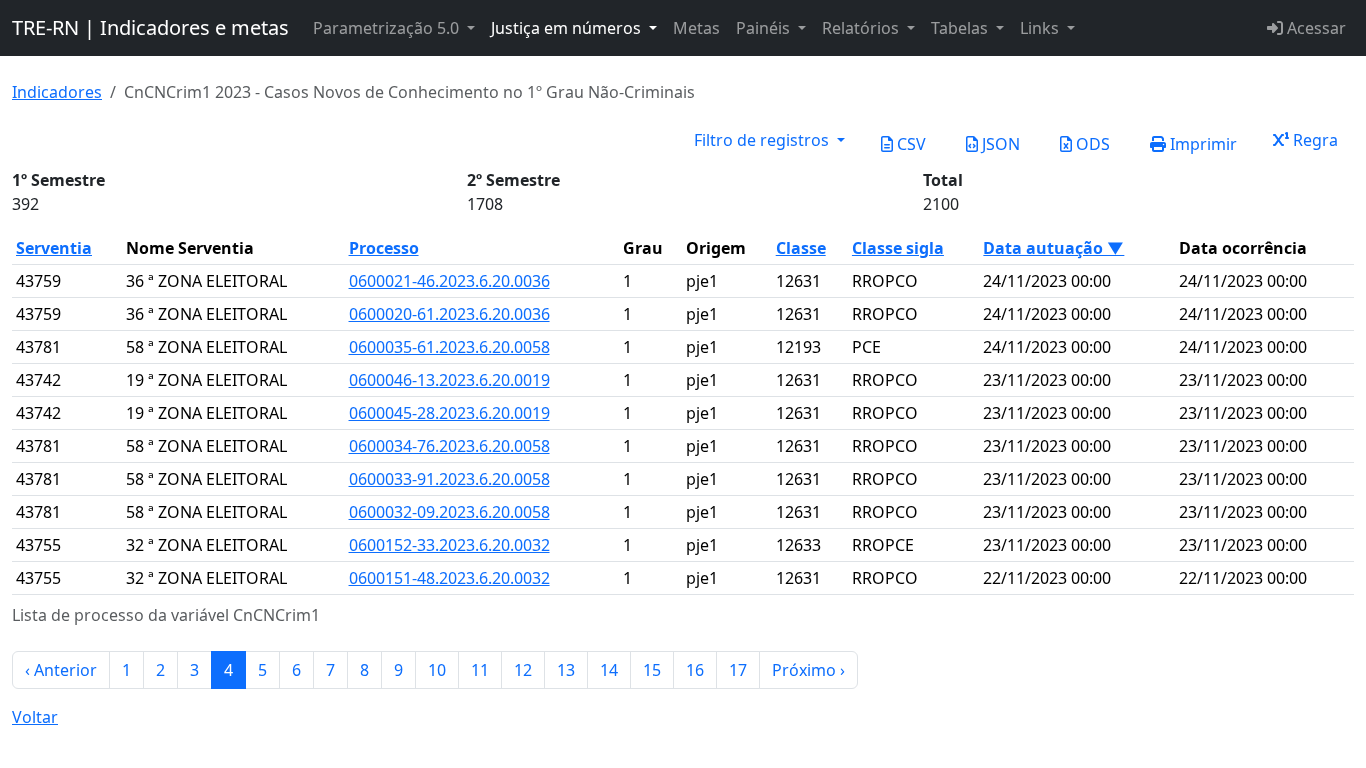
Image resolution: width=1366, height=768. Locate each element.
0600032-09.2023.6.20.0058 (449, 512)
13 (566, 670)
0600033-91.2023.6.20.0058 (449, 479)
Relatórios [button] (862, 28)
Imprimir (1201, 144)
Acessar (1314, 28)
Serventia (54, 248)
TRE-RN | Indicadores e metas (150, 27)
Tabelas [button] (961, 28)
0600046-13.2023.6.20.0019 (449, 380)
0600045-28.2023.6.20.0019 (449, 413)
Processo (384, 248)
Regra (1313, 140)
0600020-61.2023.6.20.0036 (449, 314)
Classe (801, 248)
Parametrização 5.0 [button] (388, 28)
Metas (696, 28)
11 (480, 670)
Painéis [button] (765, 28)
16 (695, 670)
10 (437, 670)
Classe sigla (898, 248)
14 (609, 670)
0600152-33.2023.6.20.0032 (449, 545)
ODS (1091, 144)
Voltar (35, 717)
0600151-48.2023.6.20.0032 (449, 578)
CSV (909, 144)
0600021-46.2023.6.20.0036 (449, 281)
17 (738, 670)
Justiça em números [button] (568, 28)
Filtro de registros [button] (763, 140)
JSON (999, 144)
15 (652, 670)
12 (523, 670)
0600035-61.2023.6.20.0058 (449, 347)
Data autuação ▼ (1053, 248)
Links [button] (1041, 28)
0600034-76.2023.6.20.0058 (449, 446)
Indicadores (57, 92)
